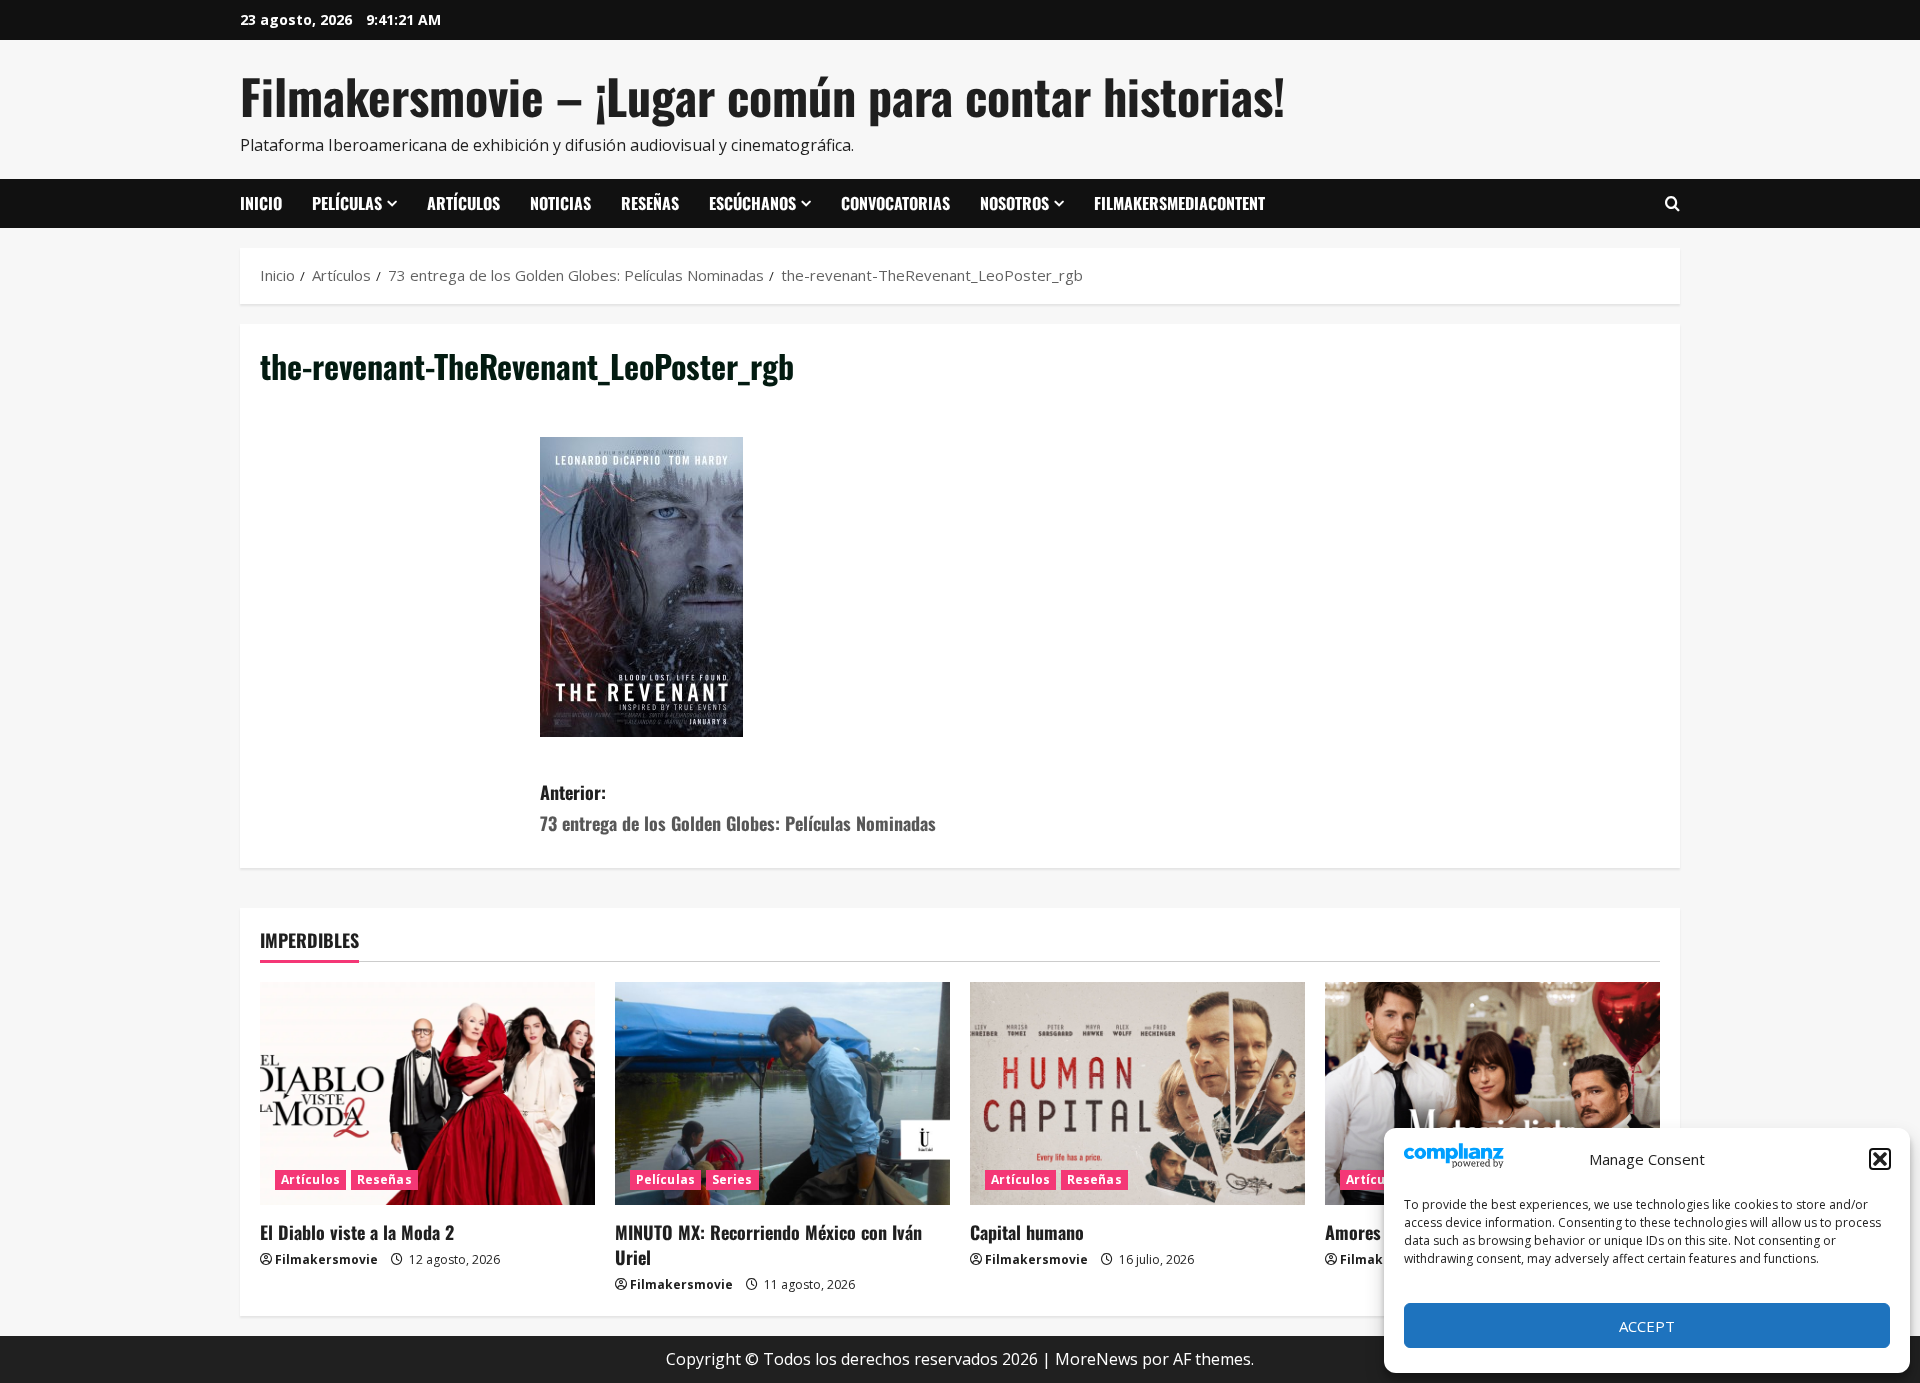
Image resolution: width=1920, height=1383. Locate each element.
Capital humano (1027, 1232)
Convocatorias (895, 203)
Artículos (463, 203)
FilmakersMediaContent (1179, 203)
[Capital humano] (1137, 1093)
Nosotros (1014, 203)
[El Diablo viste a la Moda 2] (427, 1093)
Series (732, 1179)
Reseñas (650, 203)
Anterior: (738, 807)
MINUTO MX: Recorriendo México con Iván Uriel (768, 1244)
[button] (1880, 1159)
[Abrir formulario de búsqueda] (1672, 204)
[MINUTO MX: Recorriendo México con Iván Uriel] (782, 1093)
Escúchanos (752, 203)
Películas (347, 203)
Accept (1647, 1326)
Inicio (261, 203)
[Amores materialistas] (1492, 1093)
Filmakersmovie (326, 1259)
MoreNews (1096, 1359)
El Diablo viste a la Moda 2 (357, 1232)
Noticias (560, 203)
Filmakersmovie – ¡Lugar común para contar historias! (762, 95)
